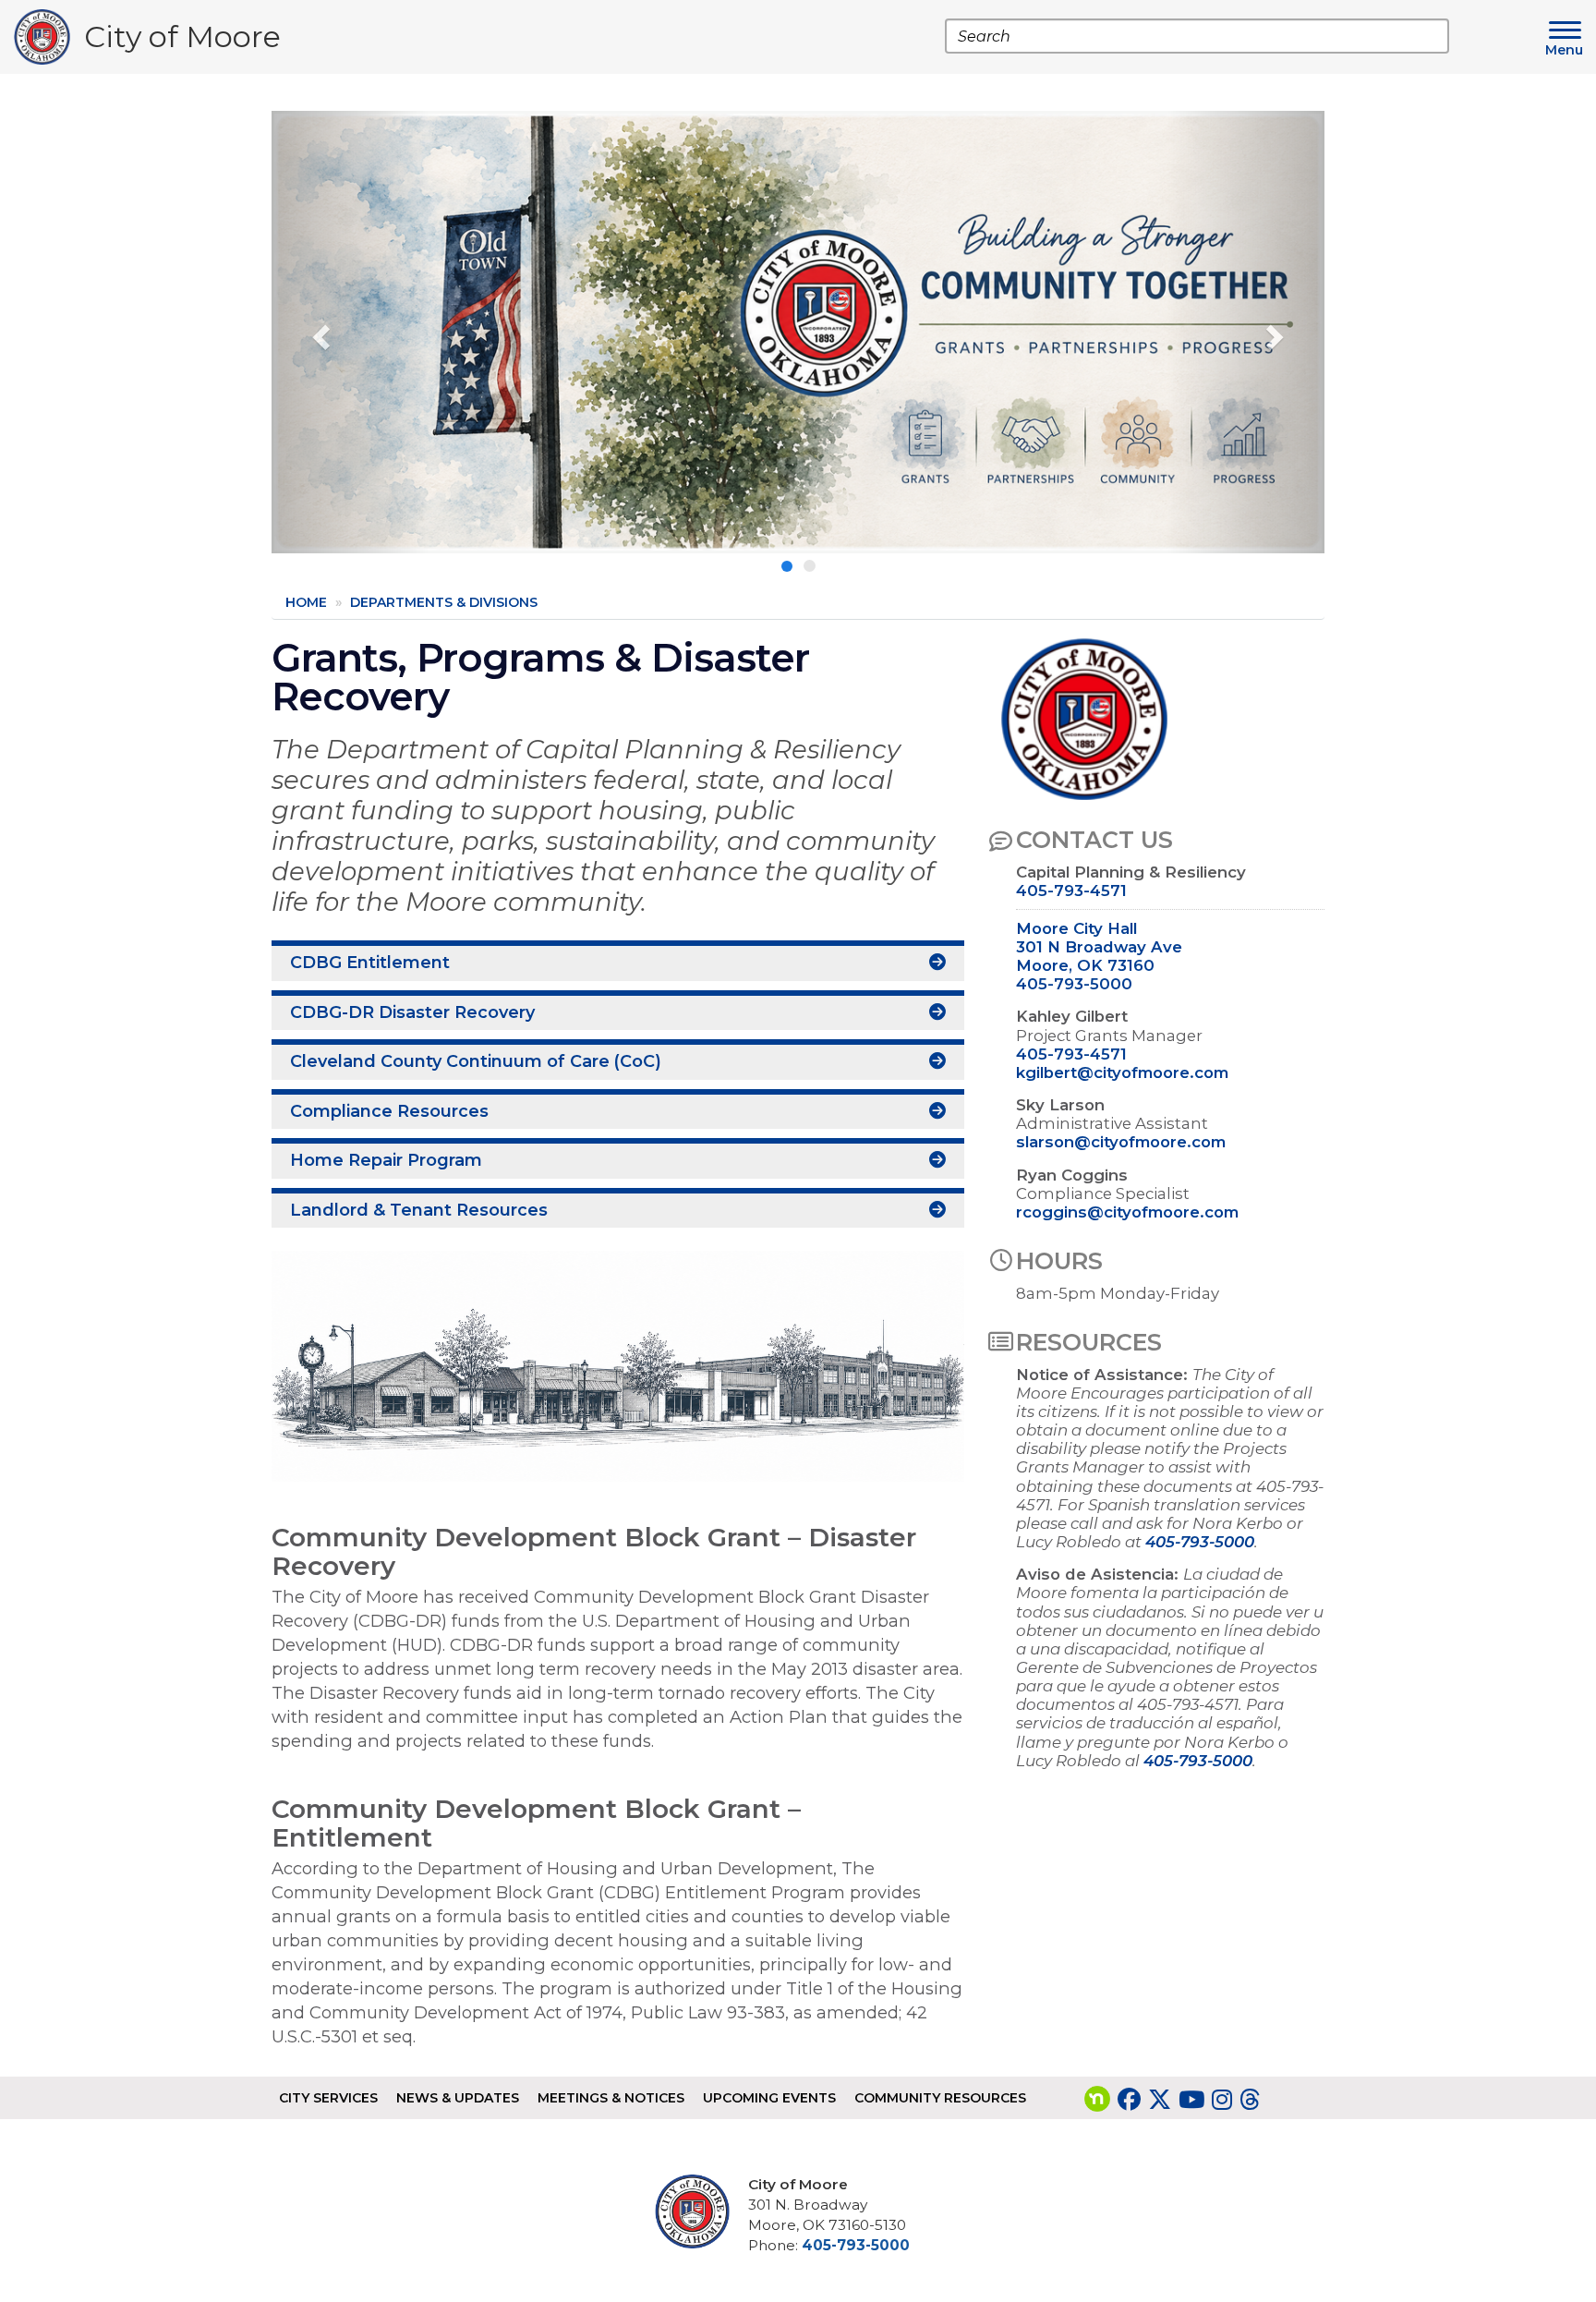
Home (306, 602)
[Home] (49, 37)
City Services (328, 2098)
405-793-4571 (1071, 891)
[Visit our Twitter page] (1160, 2100)
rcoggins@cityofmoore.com (1127, 1212)
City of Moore (182, 41)
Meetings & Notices (611, 2098)
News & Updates (458, 2098)
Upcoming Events (769, 2098)
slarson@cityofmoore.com (1121, 1142)
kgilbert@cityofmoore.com (1122, 1072)
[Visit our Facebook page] (1129, 2100)
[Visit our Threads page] (1250, 2100)
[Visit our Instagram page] (1222, 2100)
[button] (351, 332)
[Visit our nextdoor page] (1097, 2100)
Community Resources (940, 2098)
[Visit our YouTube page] (1191, 2100)
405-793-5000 (1074, 984)
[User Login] (699, 2211)
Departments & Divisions (444, 602)
